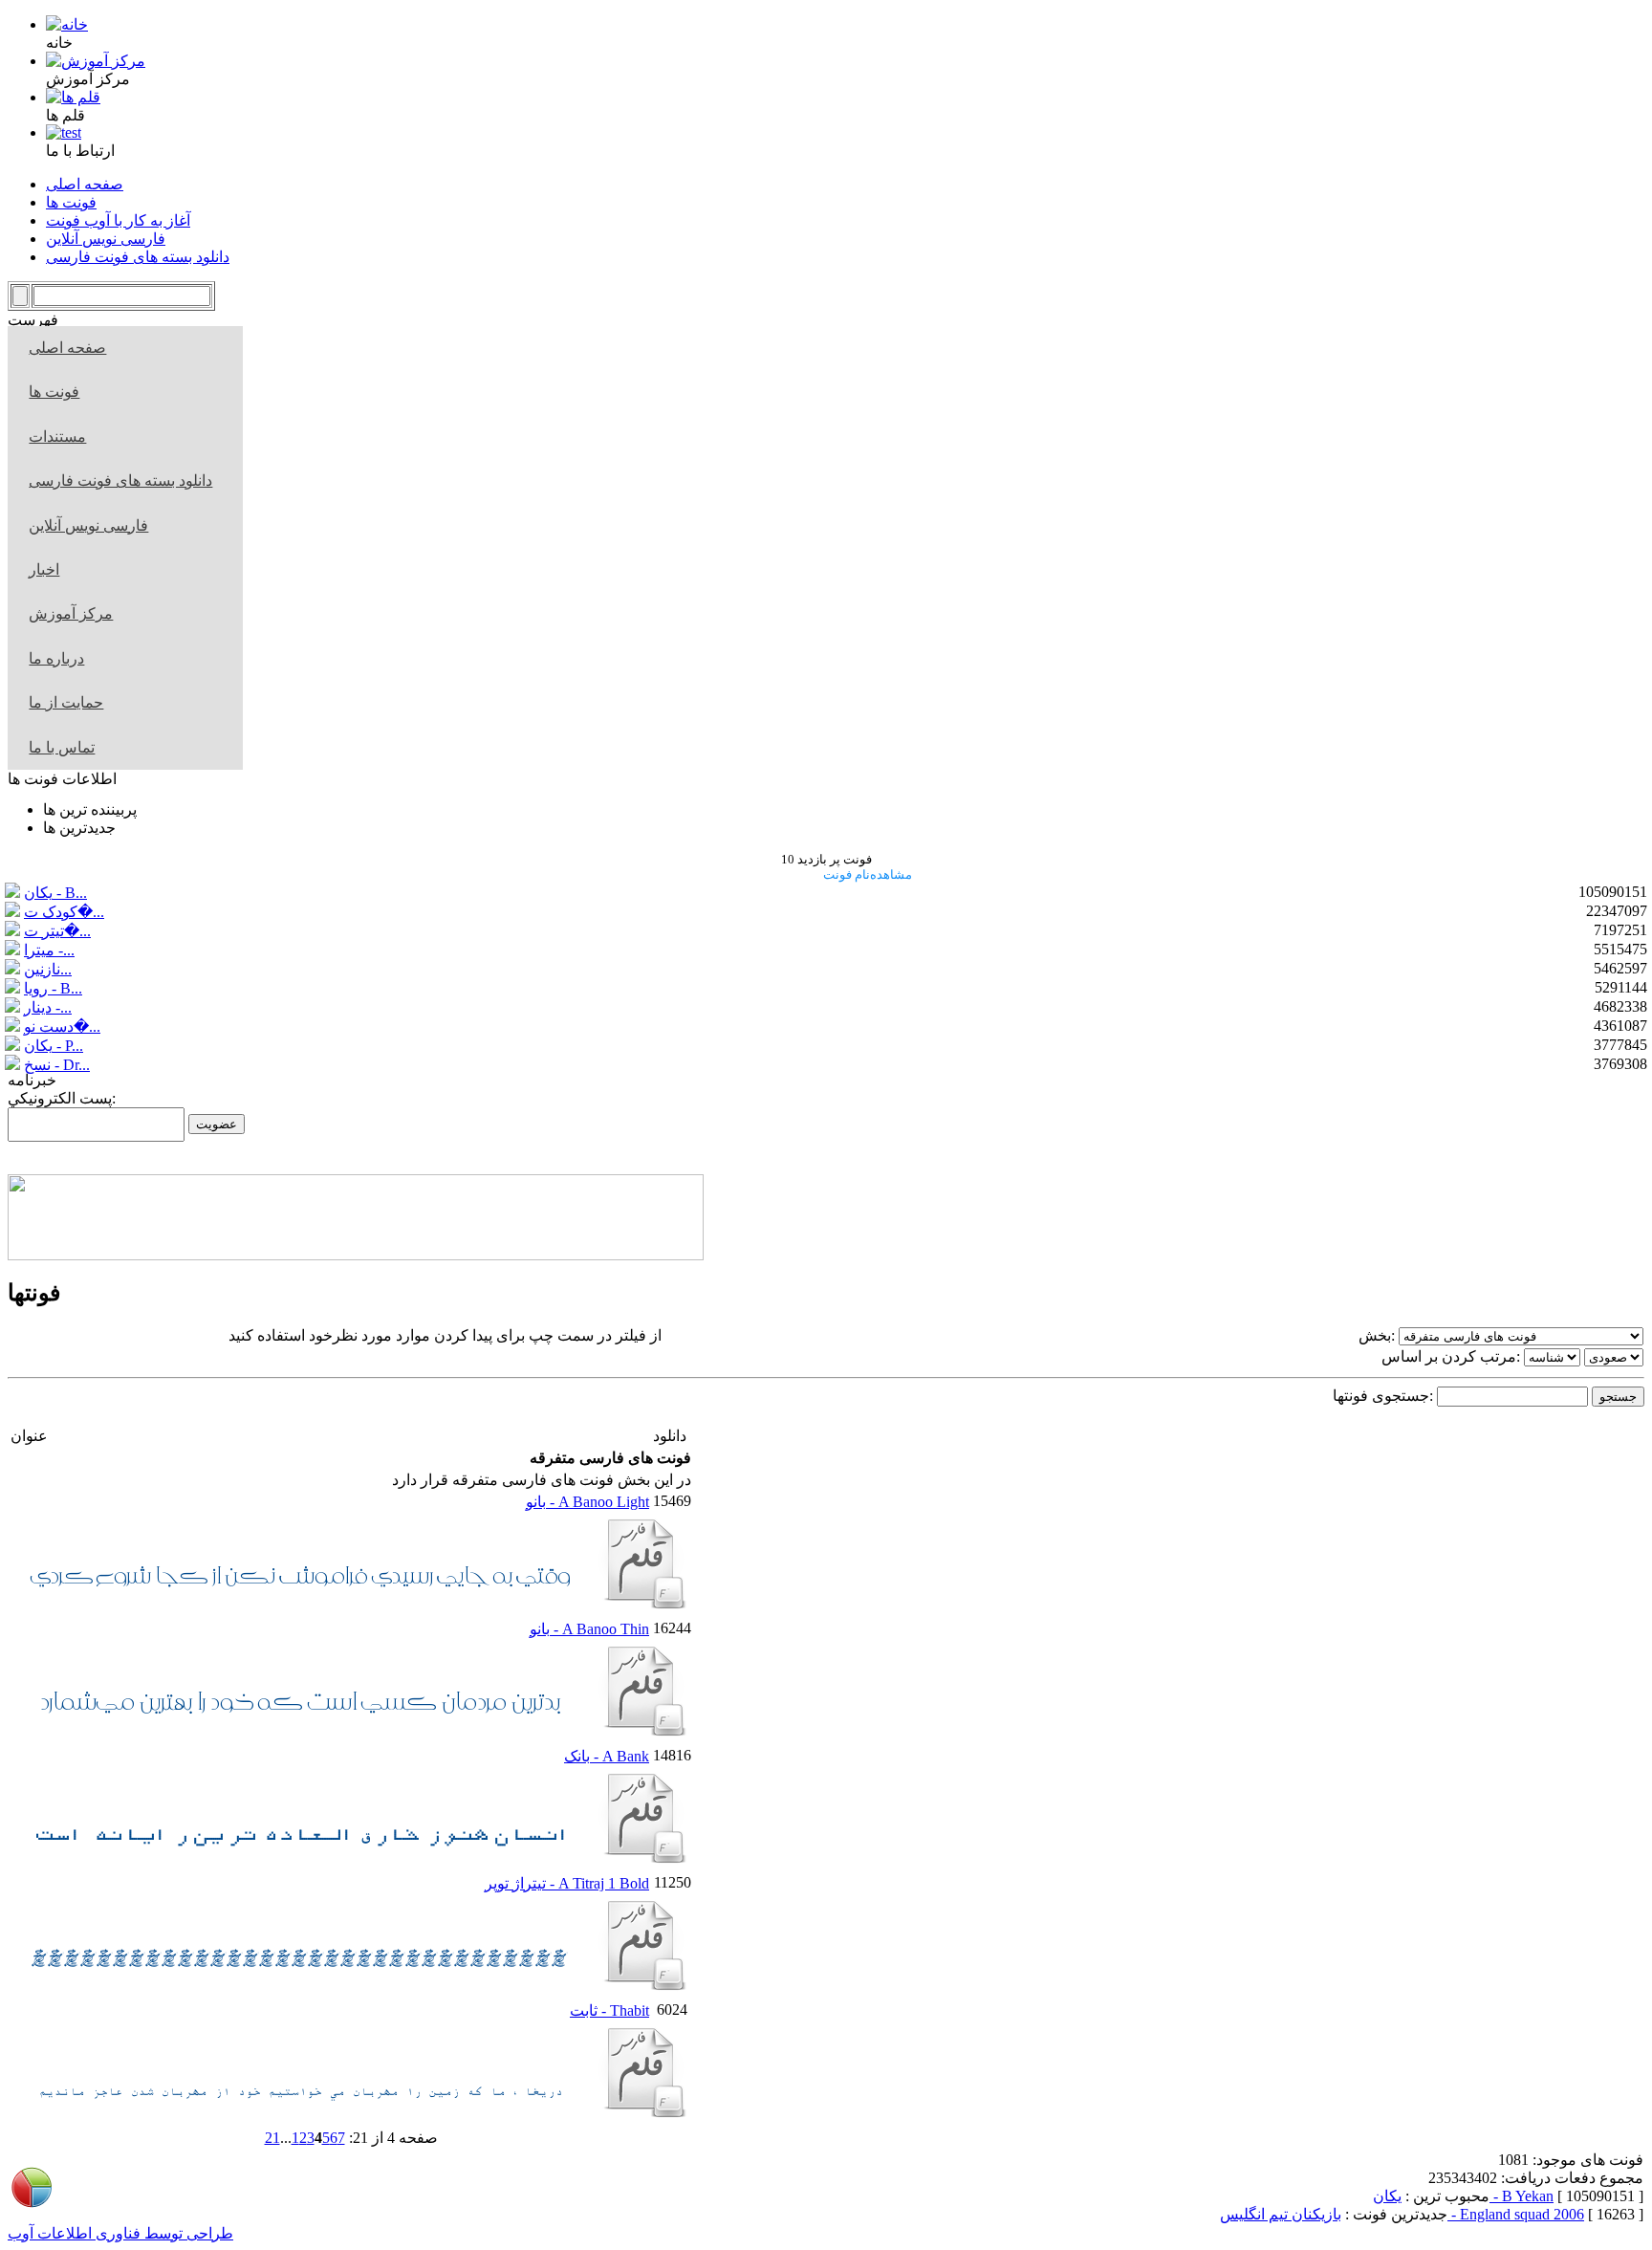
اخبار (44, 569)
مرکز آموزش (71, 613)
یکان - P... (54, 1046)
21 (272, 2138)
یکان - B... (55, 893)
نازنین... (48, 969)
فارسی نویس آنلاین (88, 525)
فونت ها (54, 392)
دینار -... (48, 1007)
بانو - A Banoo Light (587, 1502)
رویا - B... (53, 988)
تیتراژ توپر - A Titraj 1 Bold (567, 1883)
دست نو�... (62, 1027)
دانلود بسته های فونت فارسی (120, 481)
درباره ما (56, 658)
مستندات (57, 437)
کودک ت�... (64, 912)
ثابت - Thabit (609, 2010)
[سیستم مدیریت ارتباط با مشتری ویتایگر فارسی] (356, 1255)
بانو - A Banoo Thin (589, 1629)
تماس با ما (62, 747)
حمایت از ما (66, 702)
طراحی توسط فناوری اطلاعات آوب (120, 2233)
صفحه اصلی (67, 348)
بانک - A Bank (607, 1756)
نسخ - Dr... (57, 1065)
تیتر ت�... (57, 931)
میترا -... (49, 950)
